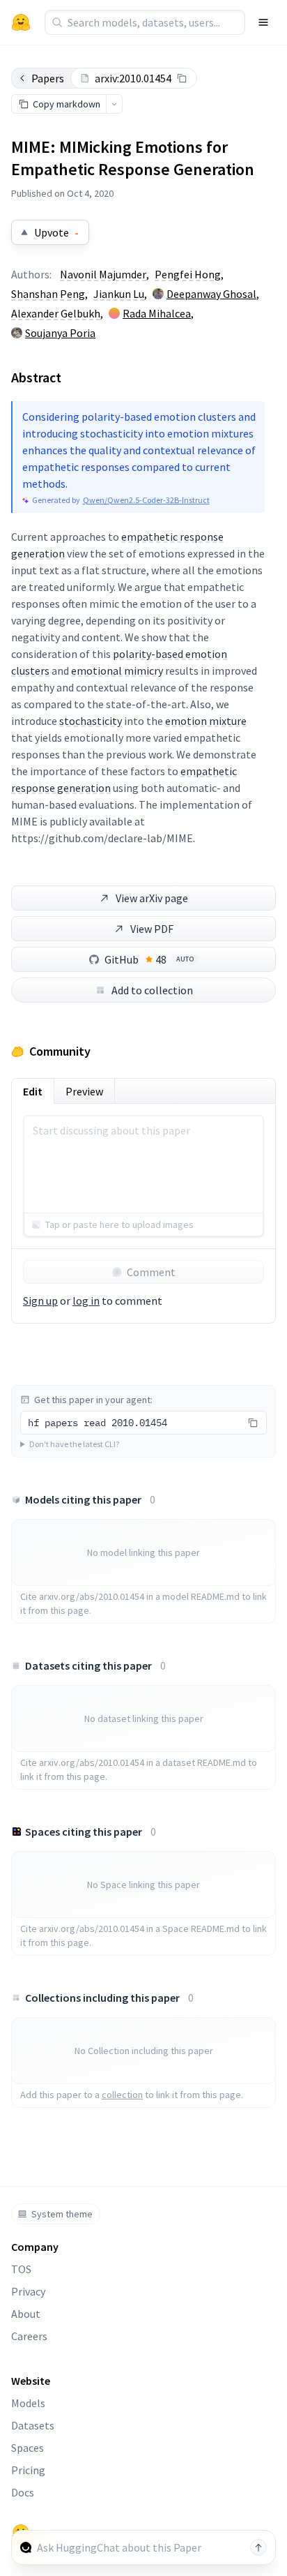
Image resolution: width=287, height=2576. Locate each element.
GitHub (149, 959)
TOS (21, 2269)
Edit (33, 1091)
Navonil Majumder (103, 274)
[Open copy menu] (114, 104)
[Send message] (258, 2547)
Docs (23, 2492)
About (26, 2314)
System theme (62, 2214)
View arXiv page (152, 898)
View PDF (152, 929)
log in (86, 1301)
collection (122, 2095)
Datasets (33, 2425)
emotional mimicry (117, 671)
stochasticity (91, 721)
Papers (48, 78)
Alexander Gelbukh (56, 313)
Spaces (28, 2448)
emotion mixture (206, 721)
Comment (151, 1272)
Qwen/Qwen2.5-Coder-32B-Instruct (146, 500)
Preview (84, 1091)
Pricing (28, 2470)
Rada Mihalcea (157, 313)
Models (28, 2403)
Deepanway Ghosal (211, 294)
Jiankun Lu (119, 294)
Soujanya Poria (60, 333)
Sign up (40, 1301)
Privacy (28, 2291)
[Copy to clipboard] (182, 78)
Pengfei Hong (188, 274)
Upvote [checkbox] (56, 232)
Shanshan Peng (48, 294)
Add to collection (152, 990)
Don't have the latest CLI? (74, 1444)
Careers (29, 2336)
